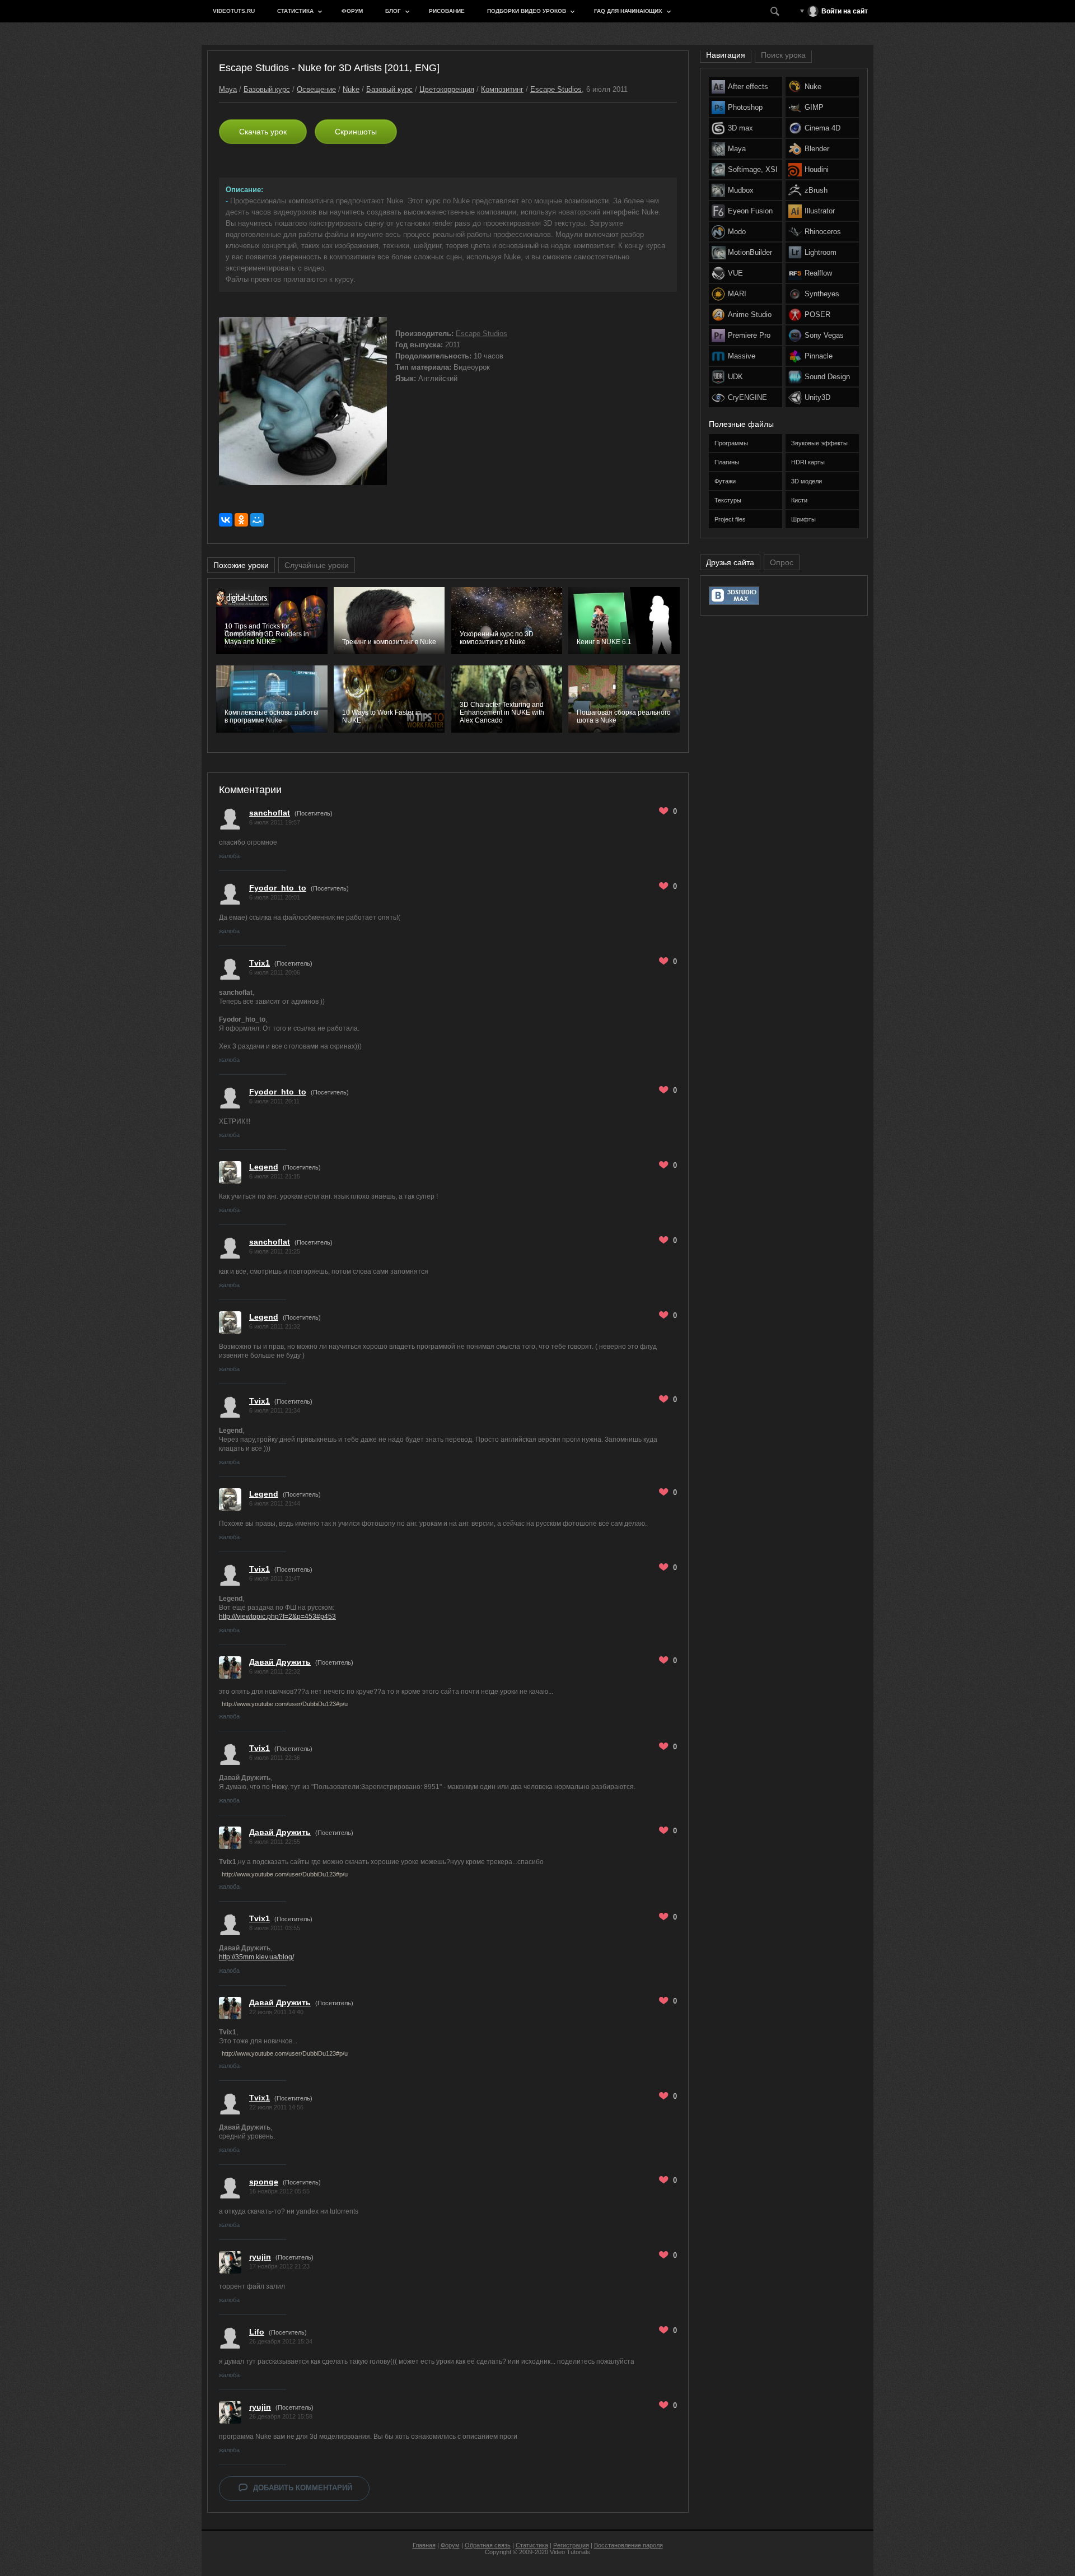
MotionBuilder (750, 252)
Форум (352, 11)
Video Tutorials (570, 2552)
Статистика (295, 11)
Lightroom (821, 252)
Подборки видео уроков (527, 11)
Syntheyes (822, 294)
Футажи (725, 481)
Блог (393, 11)
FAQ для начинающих (628, 11)
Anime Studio (750, 315)
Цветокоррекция (447, 89)
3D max (740, 128)
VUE (735, 273)
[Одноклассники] (241, 520)
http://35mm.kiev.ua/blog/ (256, 1957)
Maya (228, 89)
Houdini (817, 169)
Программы (731, 443)
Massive (742, 356)
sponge (264, 2182)
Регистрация (571, 2545)
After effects (748, 87)
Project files (730, 519)
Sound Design (827, 377)
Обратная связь (488, 2545)
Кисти (799, 500)
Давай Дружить (280, 1662)
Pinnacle (819, 356)
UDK (735, 377)
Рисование (447, 11)
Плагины (727, 462)
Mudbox (741, 190)
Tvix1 (260, 963)
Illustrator (820, 211)
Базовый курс (267, 89)
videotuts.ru (234, 11)
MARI (737, 294)
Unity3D (817, 397)
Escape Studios (556, 89)
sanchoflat (270, 813)
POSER (817, 315)
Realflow (818, 273)
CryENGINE (747, 397)
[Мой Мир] (257, 520)
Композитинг (502, 89)
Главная (424, 2545)
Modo (737, 232)
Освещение (316, 89)
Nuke (351, 89)
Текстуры (728, 500)
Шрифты (803, 519)
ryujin (260, 2257)
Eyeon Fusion (750, 211)
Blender (817, 149)
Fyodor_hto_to (278, 888)
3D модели (807, 481)
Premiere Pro (749, 335)
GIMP (814, 107)
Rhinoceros (823, 232)
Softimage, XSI (753, 169)
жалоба (229, 856)
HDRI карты (808, 462)
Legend (264, 1167)
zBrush (816, 190)
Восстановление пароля (628, 2545)
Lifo (257, 2332)
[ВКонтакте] (226, 520)
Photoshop (745, 107)
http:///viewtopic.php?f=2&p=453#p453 (277, 1617)
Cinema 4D (822, 128)
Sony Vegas (824, 335)
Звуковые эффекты (819, 443)
